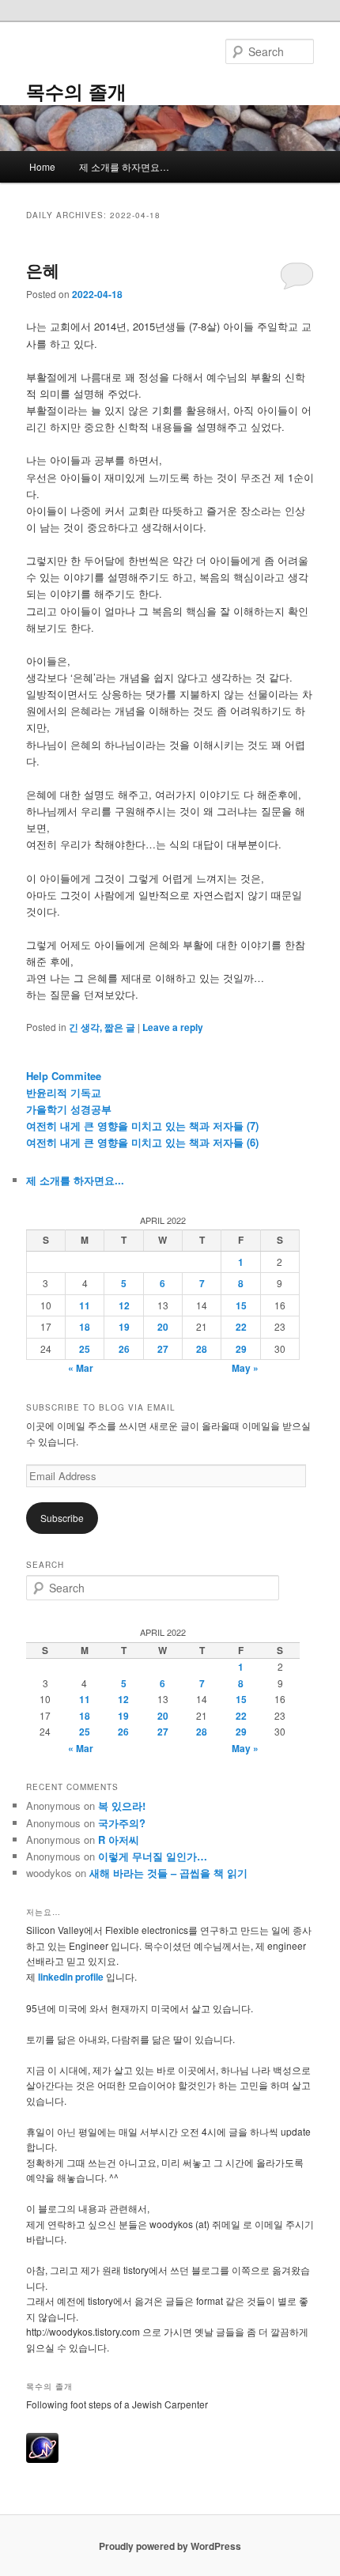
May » (245, 1368)
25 (85, 1349)
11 (85, 1305)
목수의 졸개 (76, 91)
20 (163, 1327)
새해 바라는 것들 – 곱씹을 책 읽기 (168, 1873)
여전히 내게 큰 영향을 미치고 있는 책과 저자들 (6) (142, 1142)
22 (241, 1327)
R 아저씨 (119, 1839)
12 (124, 1305)
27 (163, 1349)
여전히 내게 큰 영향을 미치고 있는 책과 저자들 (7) (142, 1126)
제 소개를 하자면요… (124, 166)
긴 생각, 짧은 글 (102, 1027)
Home (42, 166)
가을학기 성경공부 (69, 1109)
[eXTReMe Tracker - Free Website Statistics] (42, 2459)
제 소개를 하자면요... (75, 1180)
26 (124, 1349)
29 (241, 1349)
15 (241, 1305)
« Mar (81, 1368)
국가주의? (122, 1823)
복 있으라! (122, 1805)
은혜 (43, 270)
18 (85, 1327)
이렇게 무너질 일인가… (153, 1856)
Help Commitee (64, 1076)
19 (124, 1327)
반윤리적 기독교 (64, 1092)
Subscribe (62, 1518)
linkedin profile (72, 1977)
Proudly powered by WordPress (170, 2546)
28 (202, 1349)
